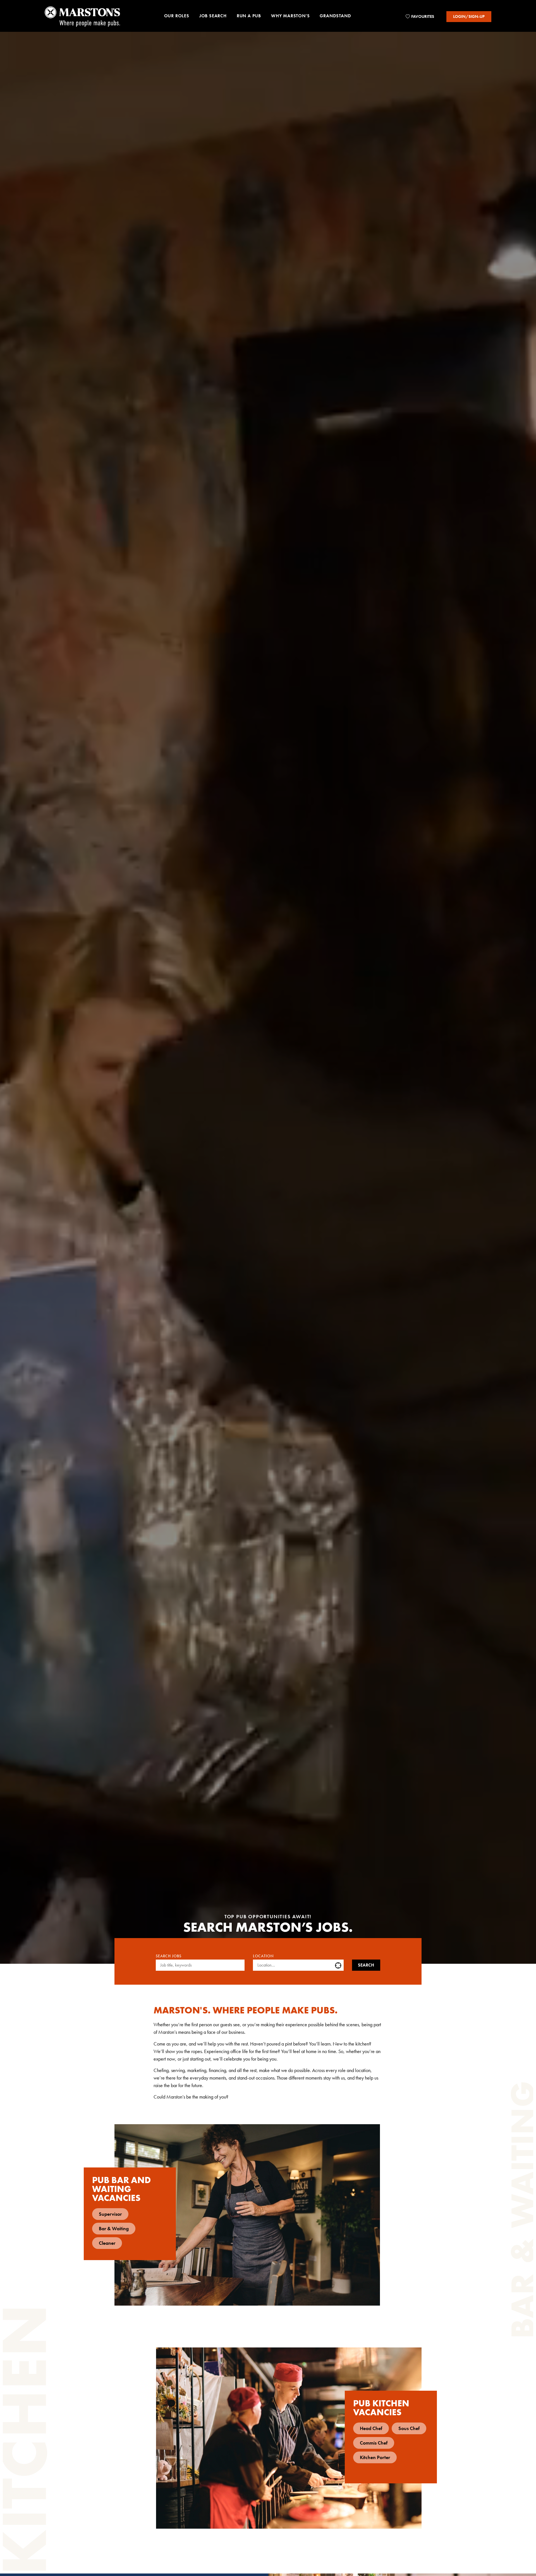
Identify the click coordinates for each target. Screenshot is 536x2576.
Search (366, 1965)
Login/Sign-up (469, 16)
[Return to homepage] (82, 16)
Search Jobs (169, 1956)
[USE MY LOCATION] (339, 1965)
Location (263, 1956)
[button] (177, 17)
